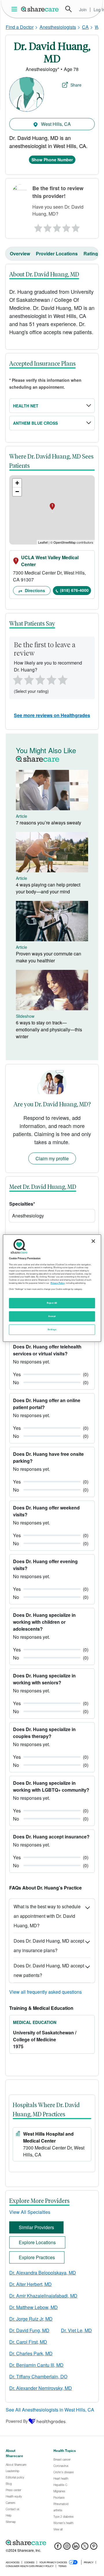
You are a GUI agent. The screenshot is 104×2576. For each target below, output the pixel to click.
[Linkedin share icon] (76, 2548)
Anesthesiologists (58, 27)
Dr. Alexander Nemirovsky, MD (41, 2388)
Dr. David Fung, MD (29, 2330)
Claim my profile (52, 1158)
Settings (52, 1329)
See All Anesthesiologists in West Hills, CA (50, 2410)
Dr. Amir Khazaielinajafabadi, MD (43, 2296)
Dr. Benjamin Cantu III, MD (36, 2365)
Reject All (52, 1303)
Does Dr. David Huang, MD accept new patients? (49, 1970)
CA (85, 27)
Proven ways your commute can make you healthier (49, 957)
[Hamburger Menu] (15, 9)
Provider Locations (57, 254)
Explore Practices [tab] (37, 2257)
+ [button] (17, 483)
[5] (76, 227)
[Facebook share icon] (58, 2548)
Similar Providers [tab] (36, 2227)
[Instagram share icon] (67, 2548)
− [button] (17, 492)
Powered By (17, 2421)
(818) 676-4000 (74, 590)
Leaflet (43, 542)
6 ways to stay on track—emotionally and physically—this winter (49, 1029)
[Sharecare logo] (52, 2543)
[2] (47, 227)
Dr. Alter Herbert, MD (30, 2284)
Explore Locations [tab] (37, 2242)
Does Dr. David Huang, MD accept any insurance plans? (49, 1945)
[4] (66, 227)
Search (68, 9)
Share (76, 85)
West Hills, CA (55, 124)
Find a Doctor (20, 27)
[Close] (93, 1241)
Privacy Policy (58, 1283)
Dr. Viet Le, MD (76, 2330)
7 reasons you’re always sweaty (49, 823)
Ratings (92, 254)
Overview (20, 254)
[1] (37, 227)
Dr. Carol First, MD (28, 2342)
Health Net (26, 406)
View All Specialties (30, 2212)
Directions (34, 590)
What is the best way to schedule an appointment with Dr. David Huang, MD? (47, 1916)
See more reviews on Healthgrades (52, 715)
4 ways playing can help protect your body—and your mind (48, 888)
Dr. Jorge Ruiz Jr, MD (31, 2319)
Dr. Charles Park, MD (31, 2353)
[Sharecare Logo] (40, 9)
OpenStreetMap (65, 542)
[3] (57, 227)
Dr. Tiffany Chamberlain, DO (38, 2376)
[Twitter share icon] (85, 2548)
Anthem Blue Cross (35, 423)
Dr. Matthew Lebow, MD (34, 2307)
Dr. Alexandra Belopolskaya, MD (43, 2273)
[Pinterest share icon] (94, 2548)
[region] (52, 1288)
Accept (52, 1316)
